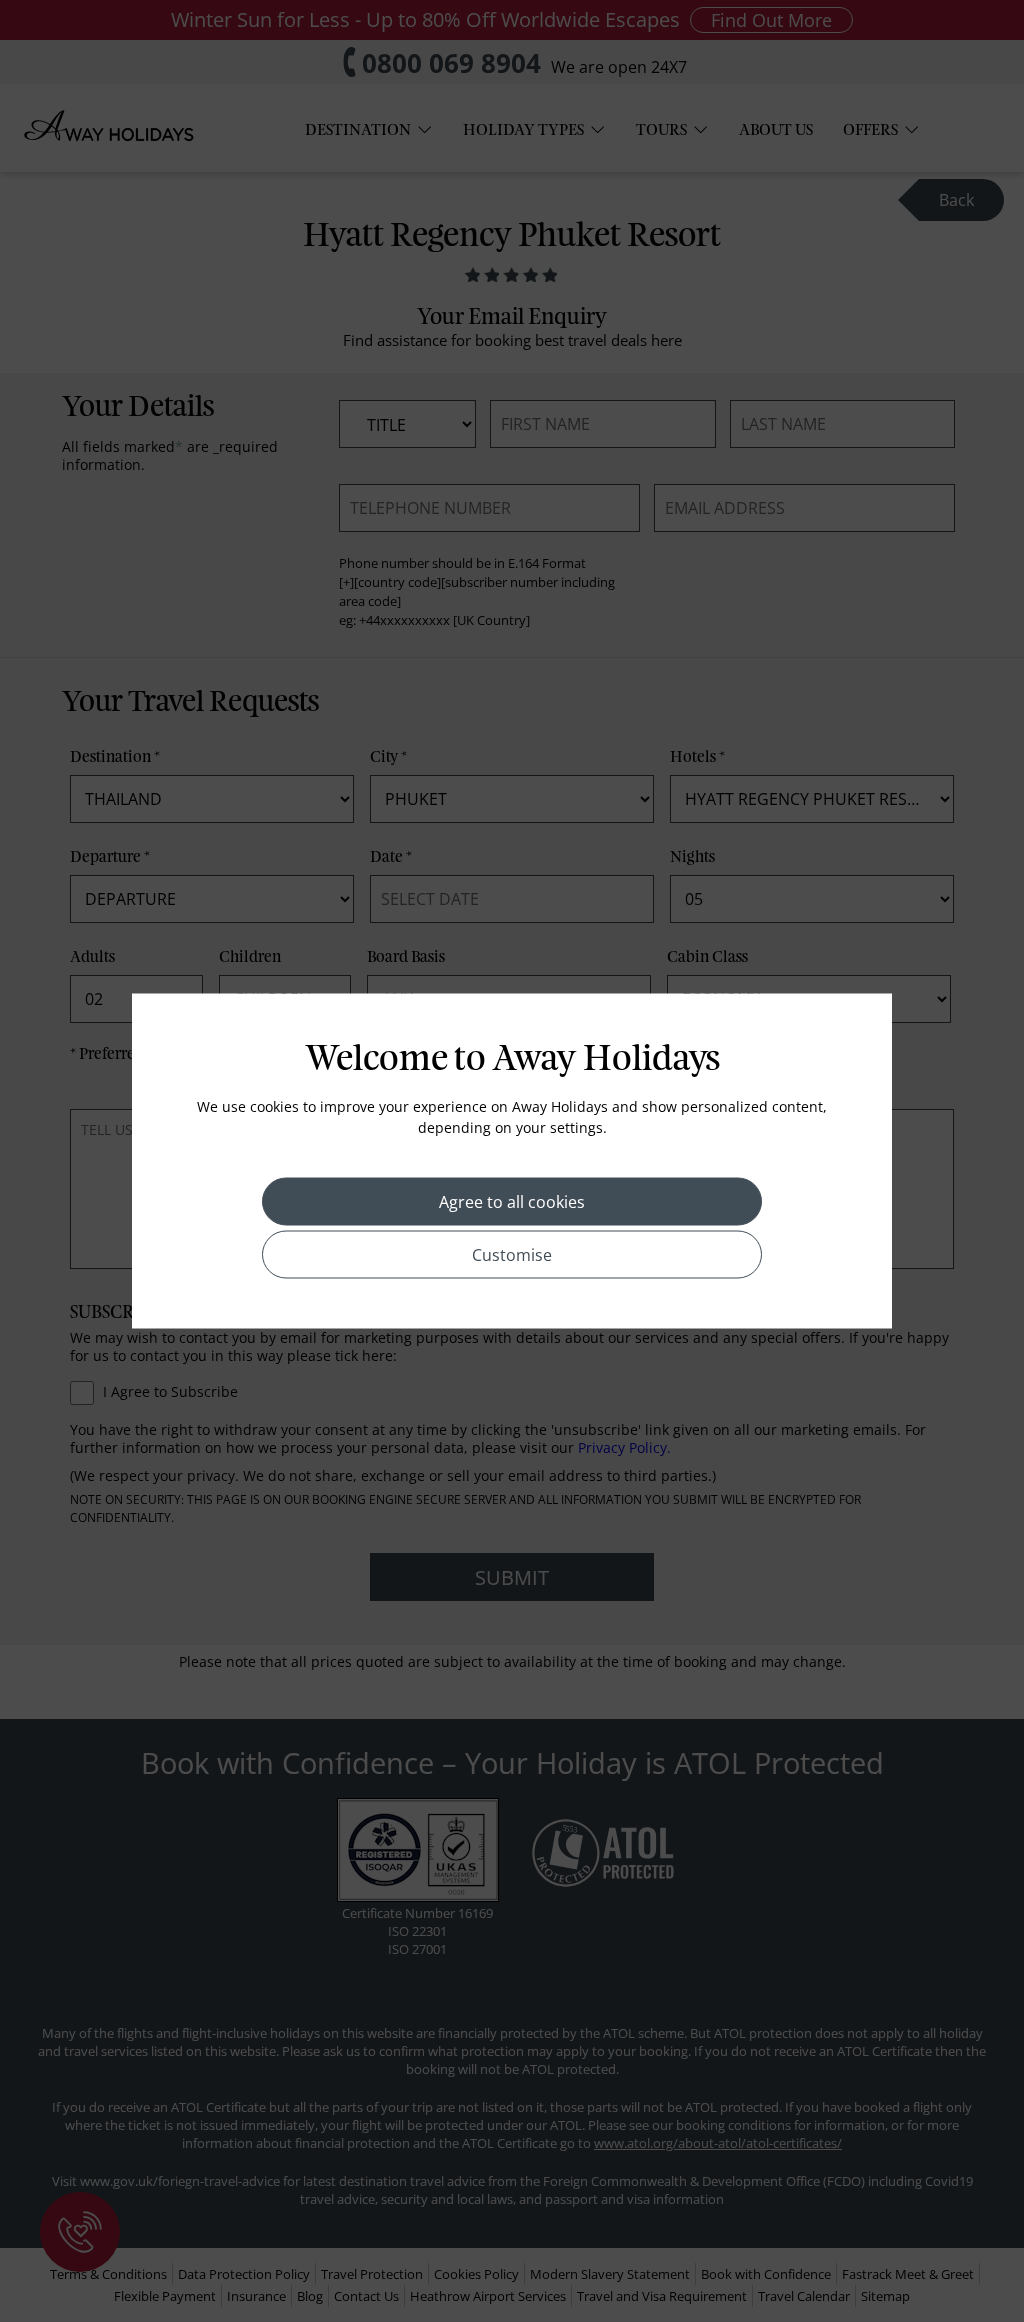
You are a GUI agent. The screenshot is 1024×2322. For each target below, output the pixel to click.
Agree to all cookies (512, 1202)
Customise (512, 1255)
